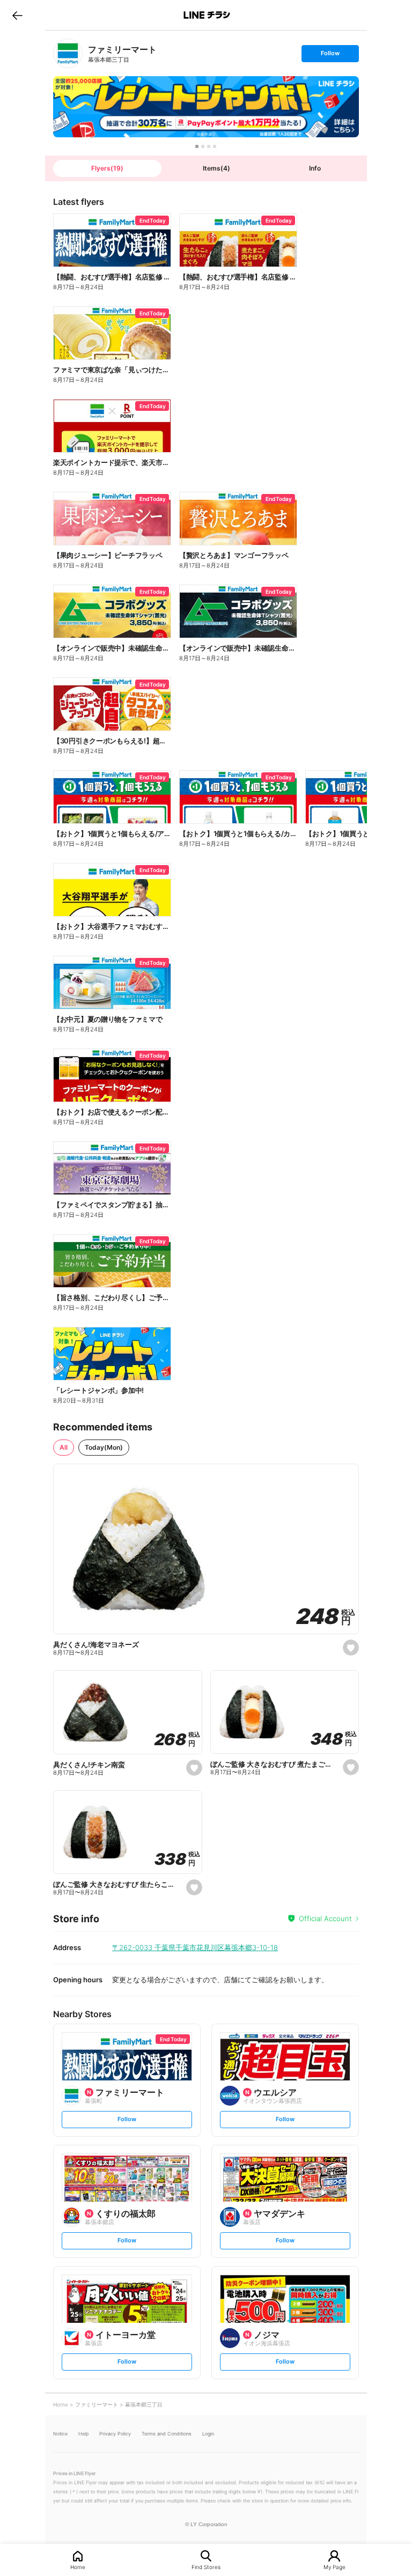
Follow (330, 56)
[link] (68, 53)
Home (78, 2567)
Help (83, 2434)
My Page (334, 2567)
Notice (60, 2434)
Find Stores (206, 2567)
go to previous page (17, 15)
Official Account (325, 1918)
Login (208, 2434)
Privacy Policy (115, 2434)
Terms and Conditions (167, 2434)
